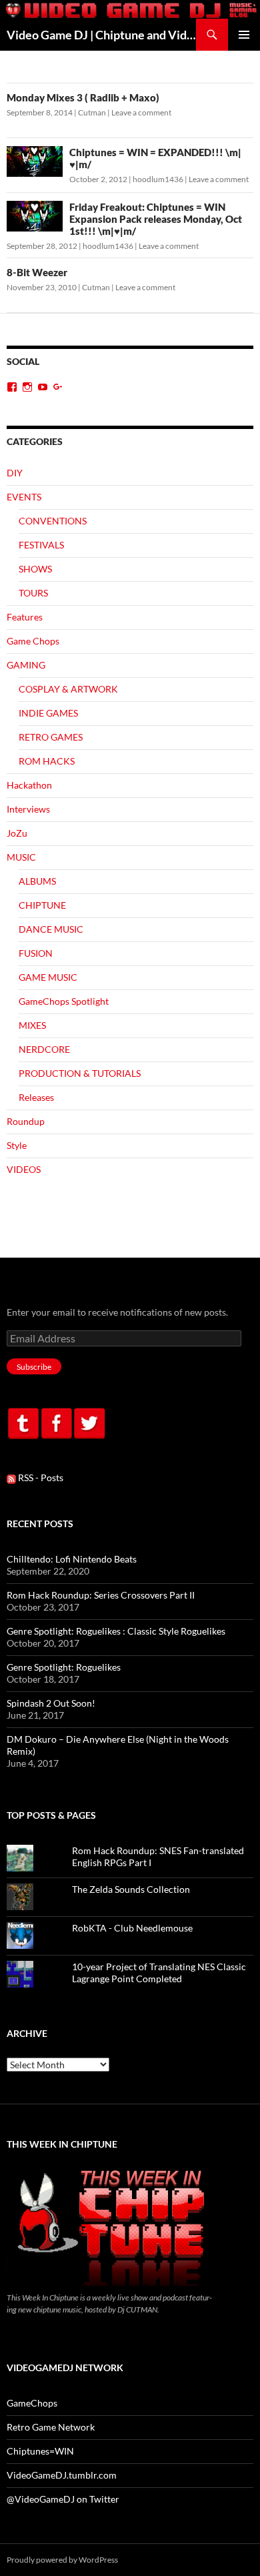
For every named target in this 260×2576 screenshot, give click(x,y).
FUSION (36, 953)
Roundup (26, 1121)
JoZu (17, 833)
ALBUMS (37, 881)
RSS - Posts (40, 1477)
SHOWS (35, 569)
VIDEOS (24, 1169)
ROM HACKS (47, 761)
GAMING (26, 665)
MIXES (32, 1025)
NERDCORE (44, 1049)
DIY (15, 473)
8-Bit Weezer (37, 272)
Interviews (28, 809)
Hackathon (29, 785)
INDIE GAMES (48, 713)
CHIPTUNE (42, 905)
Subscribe (34, 1367)
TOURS (33, 593)
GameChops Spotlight (64, 1001)
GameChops (32, 2403)
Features (25, 617)
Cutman (92, 112)
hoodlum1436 (158, 179)
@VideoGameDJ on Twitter (63, 2499)
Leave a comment (141, 112)
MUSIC (21, 857)
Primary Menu (244, 35)
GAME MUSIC (48, 977)
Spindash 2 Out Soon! (51, 1703)
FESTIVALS (41, 545)
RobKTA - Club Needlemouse (132, 1928)
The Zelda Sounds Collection (131, 1889)
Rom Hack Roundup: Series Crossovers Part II (101, 1595)
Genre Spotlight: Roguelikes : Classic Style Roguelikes (116, 1631)
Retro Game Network (51, 2427)
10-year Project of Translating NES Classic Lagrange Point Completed (159, 1973)
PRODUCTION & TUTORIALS (80, 1073)
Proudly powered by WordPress (62, 2560)
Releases (36, 1097)
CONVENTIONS (53, 521)
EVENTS (24, 497)
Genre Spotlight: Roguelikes (64, 1667)
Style (17, 1145)
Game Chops (33, 641)
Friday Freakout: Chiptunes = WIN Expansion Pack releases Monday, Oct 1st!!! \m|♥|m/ (156, 219)
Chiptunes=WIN (40, 2451)
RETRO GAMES (51, 737)
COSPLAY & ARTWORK (68, 689)
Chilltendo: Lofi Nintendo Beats (72, 1559)
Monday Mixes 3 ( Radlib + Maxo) (83, 97)
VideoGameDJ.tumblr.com (62, 2475)
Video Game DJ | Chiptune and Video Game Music (101, 35)
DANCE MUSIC (51, 929)
